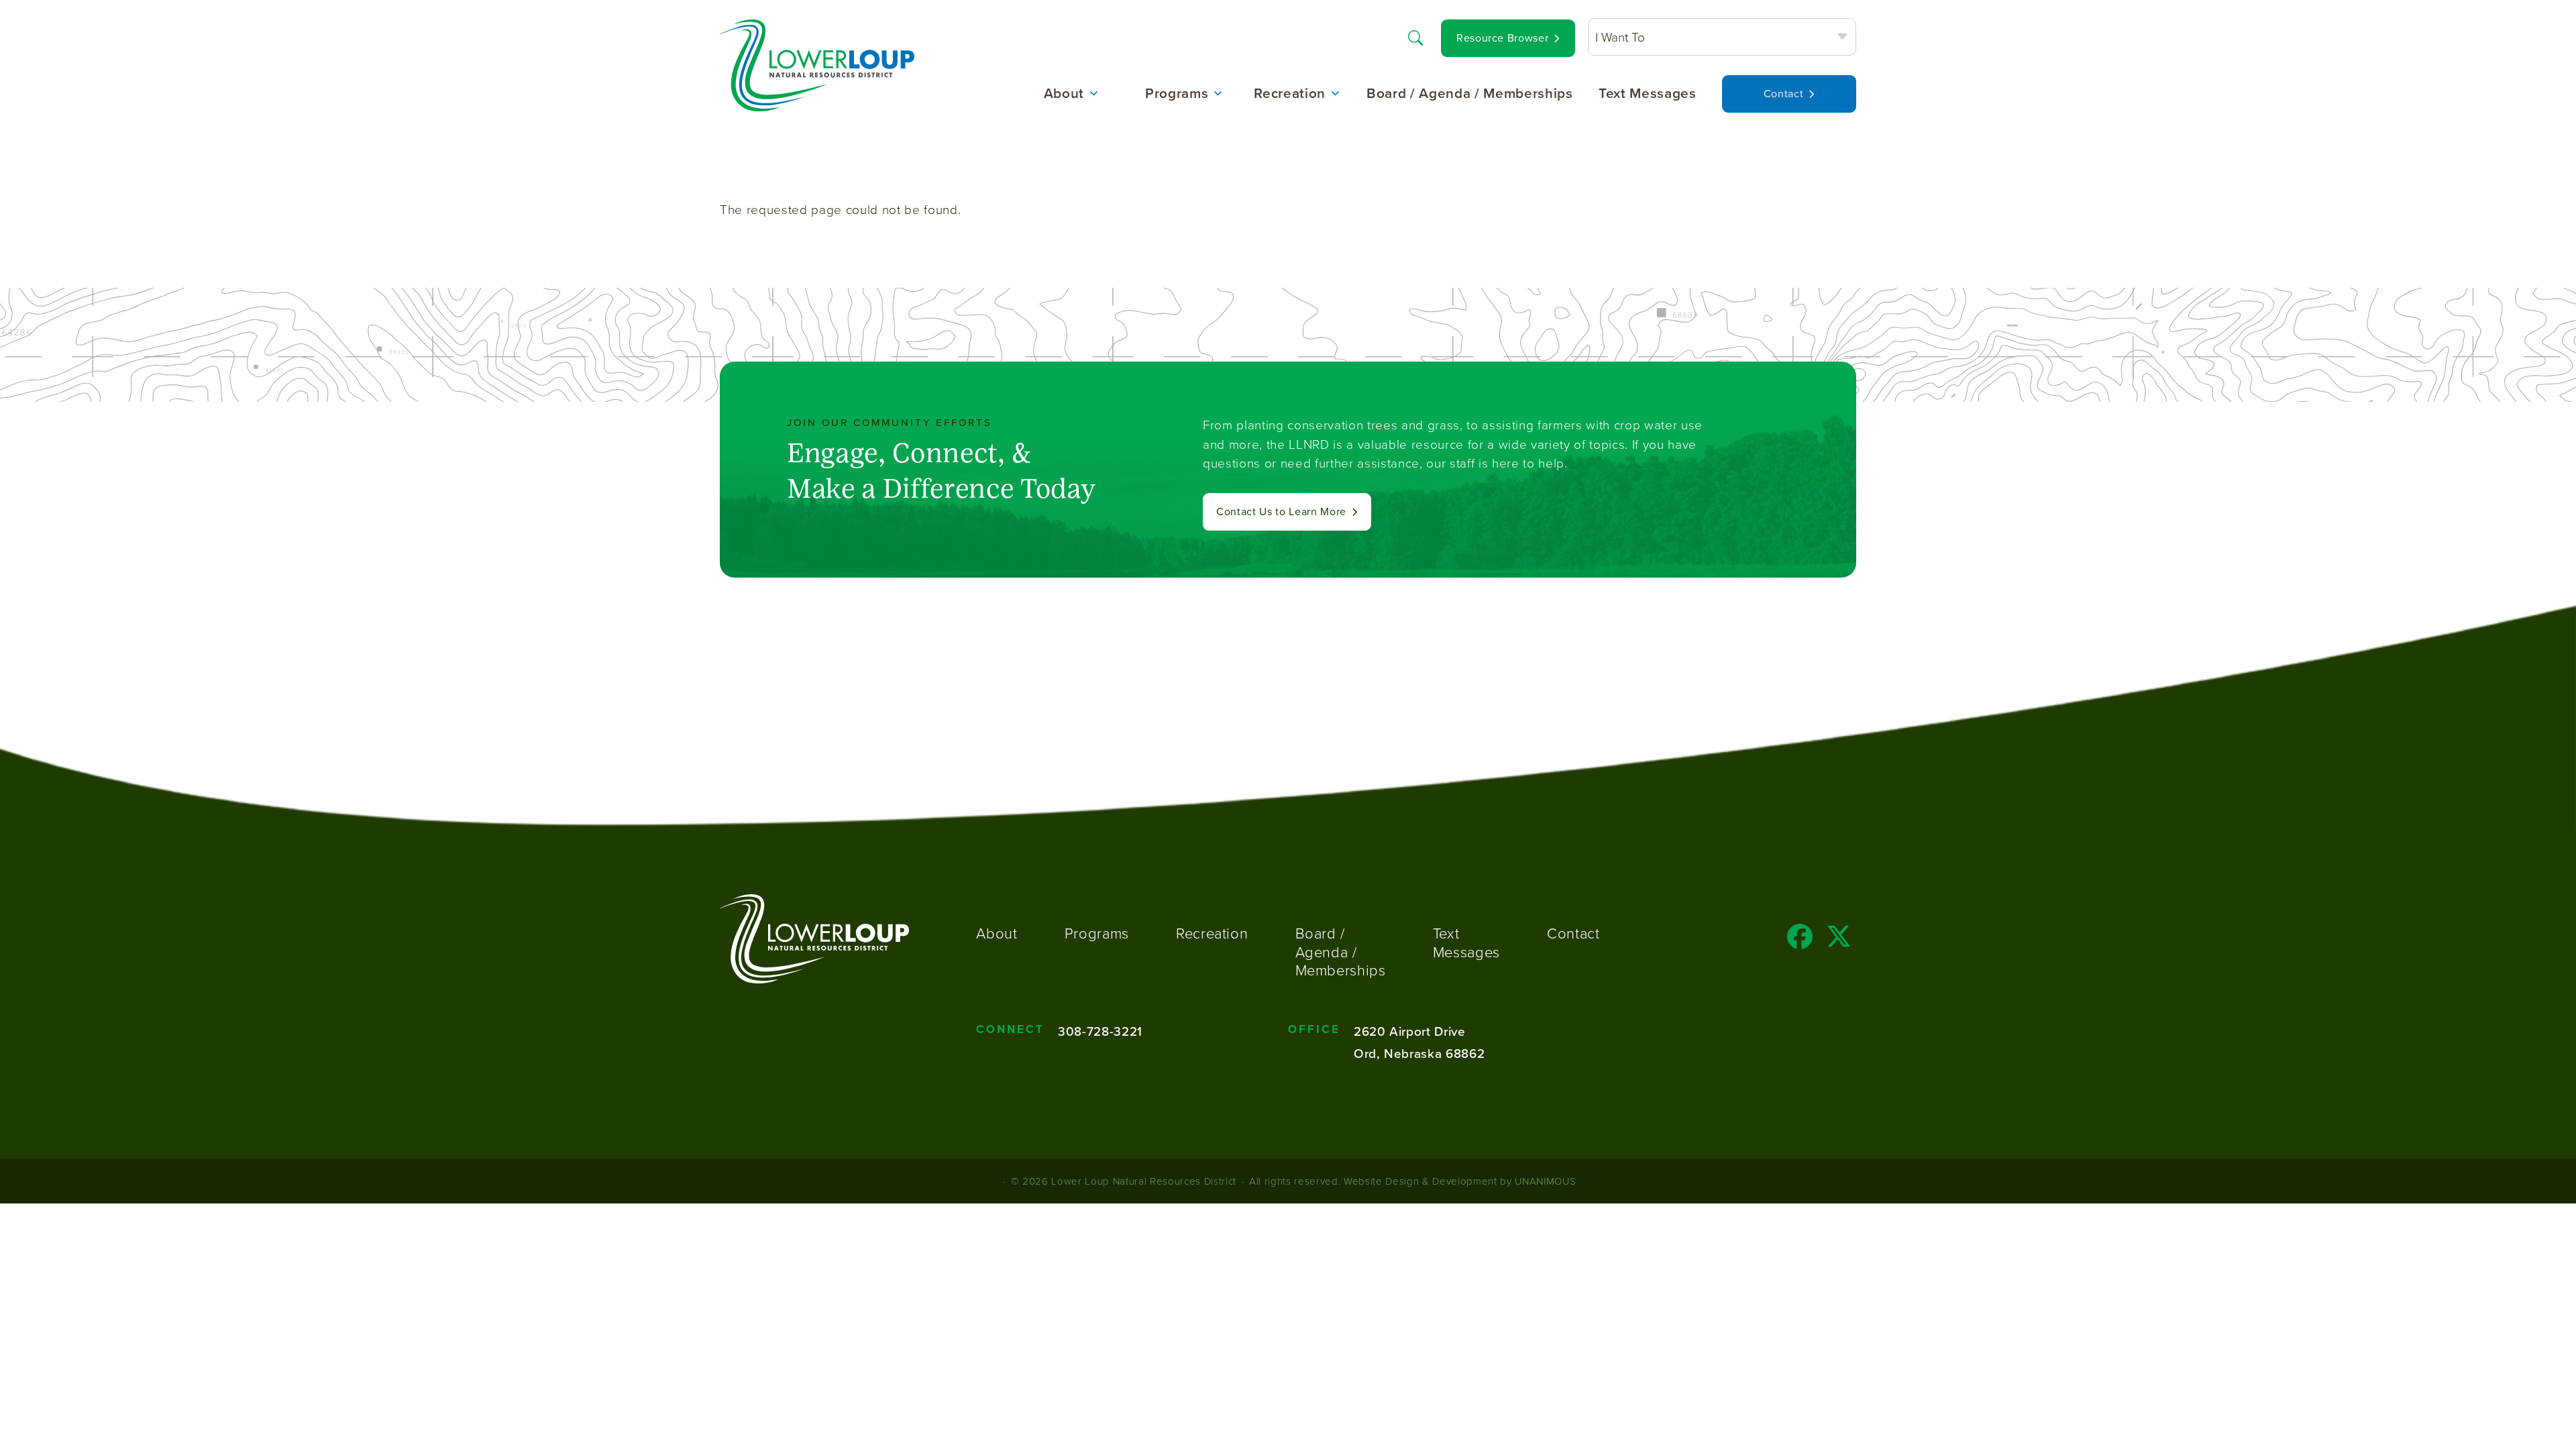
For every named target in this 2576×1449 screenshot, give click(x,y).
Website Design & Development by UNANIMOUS (1460, 1181)
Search (1415, 37)
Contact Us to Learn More (1281, 512)
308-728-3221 (1100, 1031)
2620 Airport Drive (1410, 1031)
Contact (1784, 94)
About (1064, 94)
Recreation (1290, 94)
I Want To (1620, 37)
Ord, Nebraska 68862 (1419, 1053)
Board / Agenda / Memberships (1470, 94)
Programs (1177, 94)
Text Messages (1648, 94)
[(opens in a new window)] (1800, 941)
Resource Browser (1503, 38)
